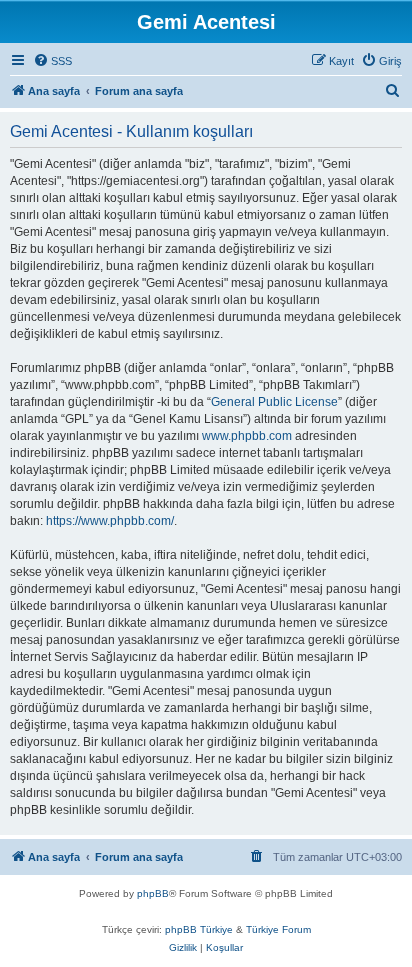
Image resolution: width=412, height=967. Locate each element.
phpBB (153, 893)
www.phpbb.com (247, 436)
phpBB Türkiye (199, 929)
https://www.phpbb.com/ (110, 521)
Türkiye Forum (278, 929)
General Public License (274, 402)
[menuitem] (52, 61)
